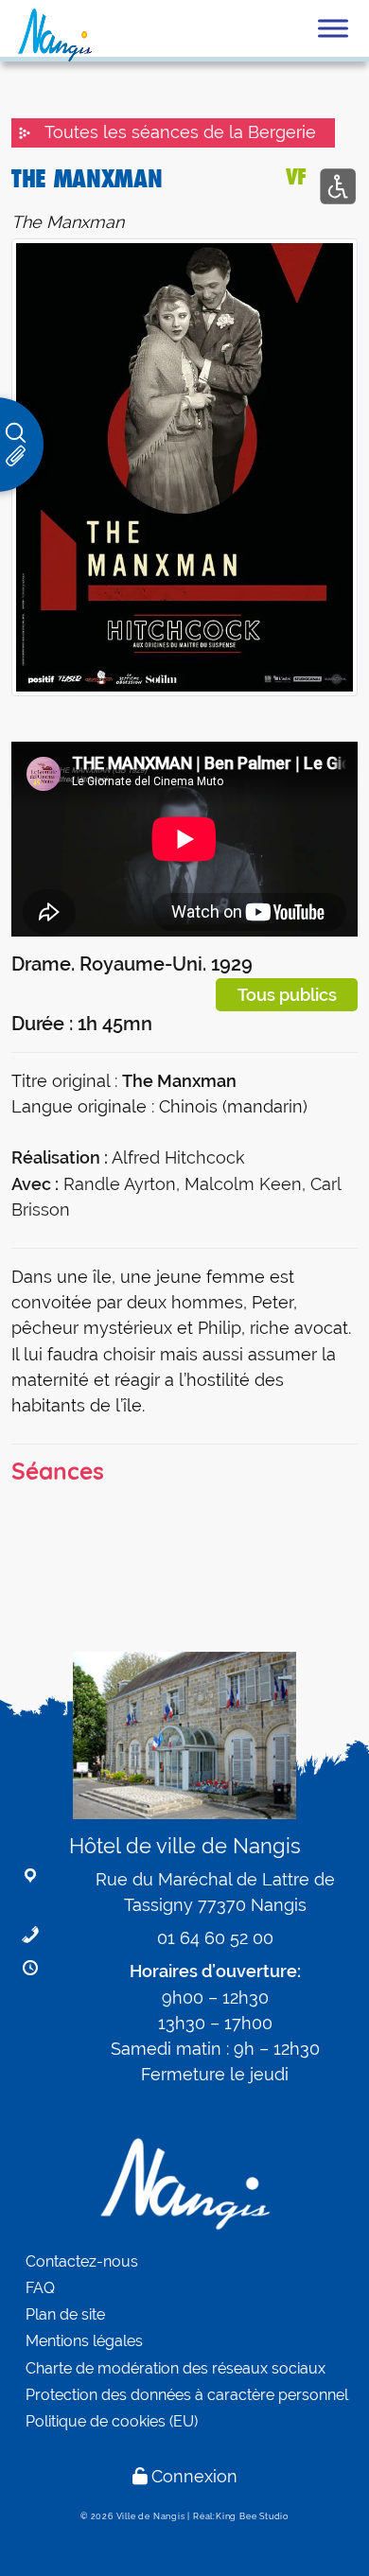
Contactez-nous (82, 2261)
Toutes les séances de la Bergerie (180, 132)
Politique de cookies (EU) (112, 2421)
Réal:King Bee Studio (241, 2516)
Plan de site (65, 2314)
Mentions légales (84, 2341)
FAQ (40, 2288)
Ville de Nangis (151, 2516)
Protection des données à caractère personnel (187, 2395)
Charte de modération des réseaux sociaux (176, 2368)
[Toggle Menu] (333, 28)
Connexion (194, 2476)
